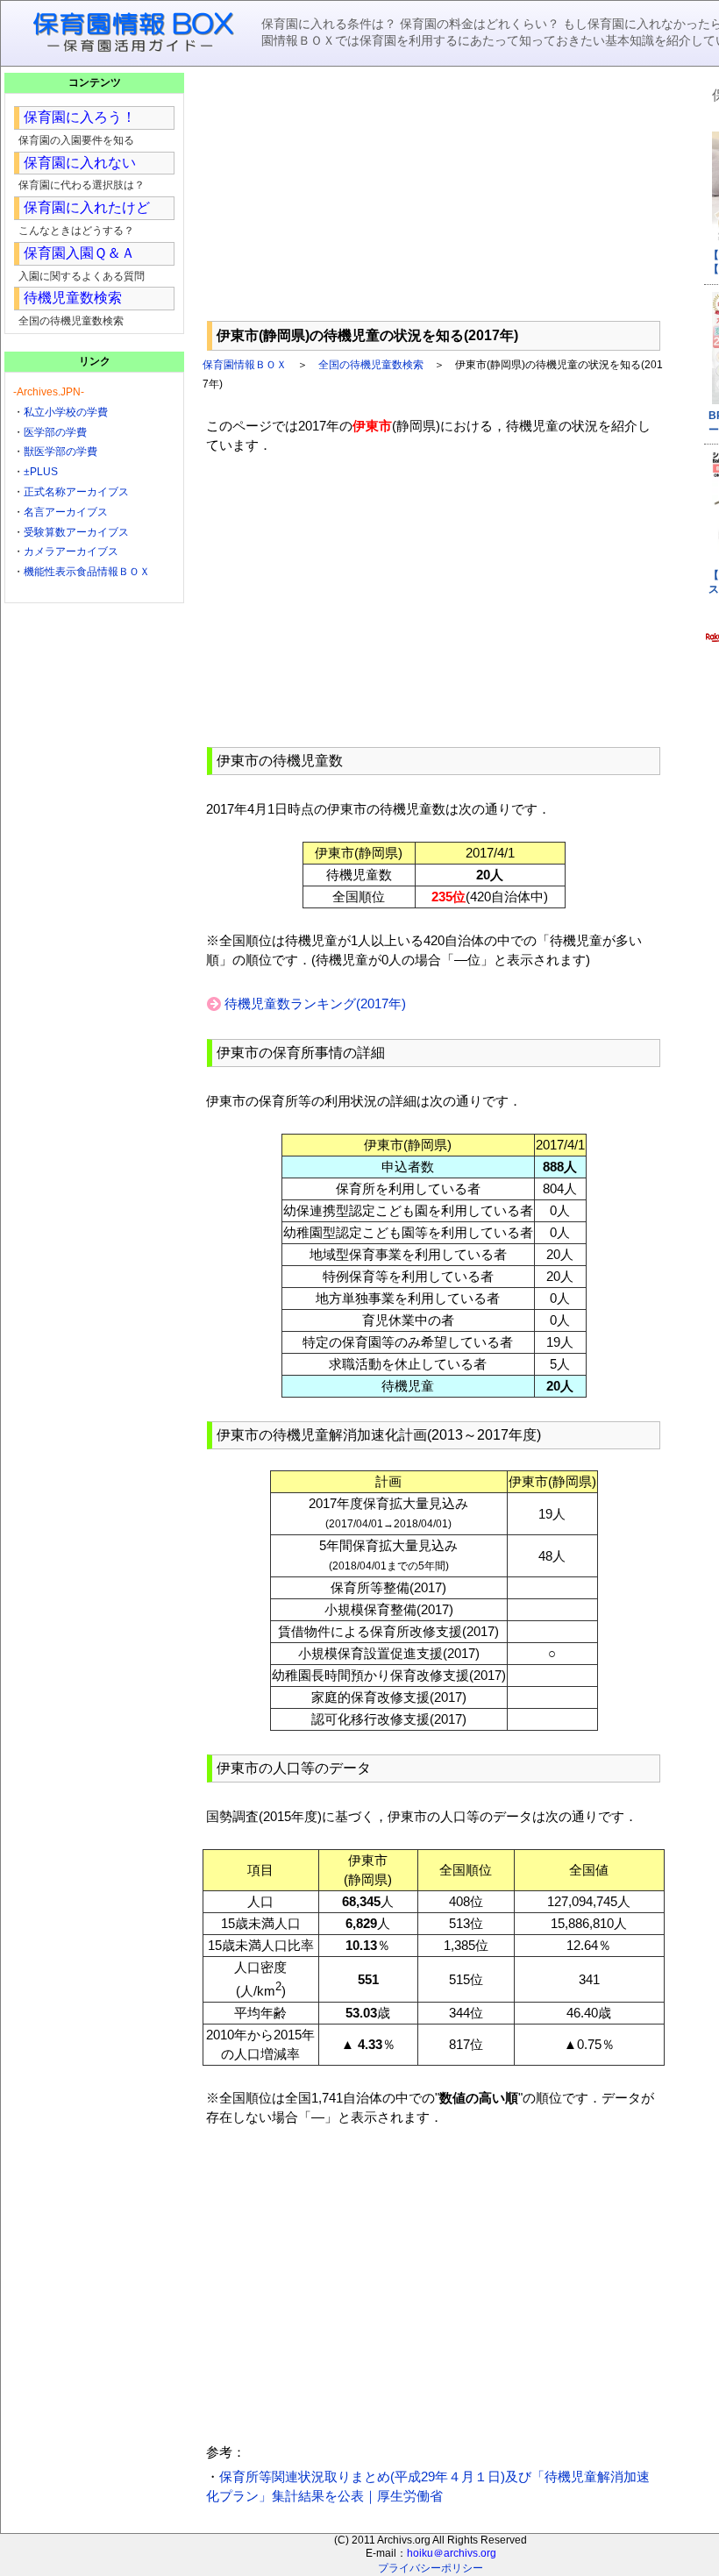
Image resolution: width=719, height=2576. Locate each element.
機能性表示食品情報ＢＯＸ (87, 572)
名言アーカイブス (66, 512)
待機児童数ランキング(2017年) (315, 1003)
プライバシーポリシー (431, 2568)
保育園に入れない (80, 163)
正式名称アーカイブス (76, 492)
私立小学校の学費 (66, 412)
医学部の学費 (55, 432)
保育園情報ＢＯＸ (245, 365)
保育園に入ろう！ (80, 117)
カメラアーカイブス (71, 551)
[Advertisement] (434, 194)
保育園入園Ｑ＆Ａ (79, 253)
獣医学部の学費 (61, 452)
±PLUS (41, 472)
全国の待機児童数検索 (371, 365)
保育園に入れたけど (87, 207)
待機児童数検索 (73, 298)
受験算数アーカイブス (76, 532)
